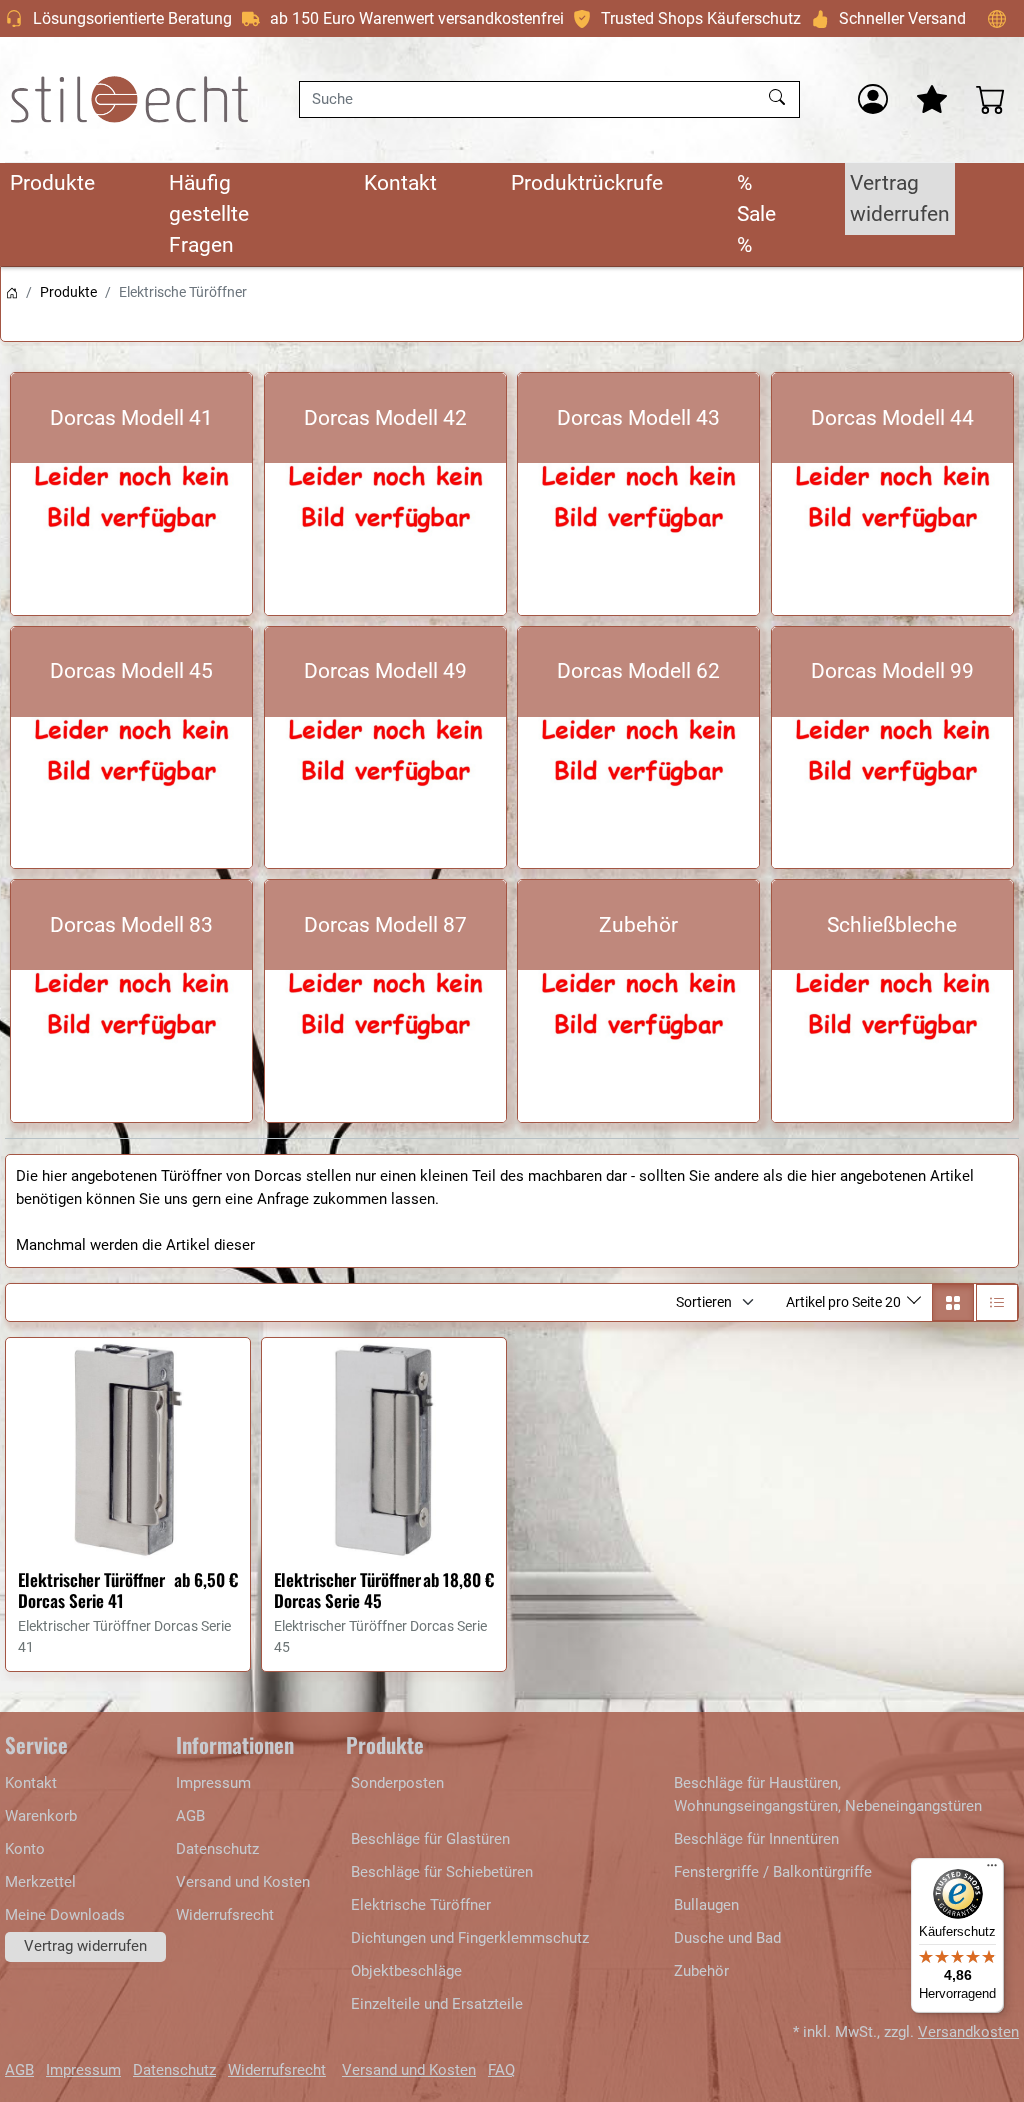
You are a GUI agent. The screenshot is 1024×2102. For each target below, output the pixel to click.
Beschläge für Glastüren (430, 1839)
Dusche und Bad (727, 1938)
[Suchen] (779, 99)
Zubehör (638, 925)
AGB (190, 1816)
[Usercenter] (873, 99)
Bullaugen (706, 1905)
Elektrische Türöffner (421, 1905)
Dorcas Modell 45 (131, 671)
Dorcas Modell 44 (892, 418)
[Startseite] (12, 292)
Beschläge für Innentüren (756, 1839)
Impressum (213, 1783)
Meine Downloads (65, 1915)
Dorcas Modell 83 (131, 925)
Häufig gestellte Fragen (209, 214)
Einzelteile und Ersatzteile (437, 2004)
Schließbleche (892, 925)
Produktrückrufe (587, 183)
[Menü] (992, 1870)
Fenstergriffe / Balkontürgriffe (773, 1872)
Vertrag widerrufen (900, 198)
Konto (25, 1849)
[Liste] (997, 1302)
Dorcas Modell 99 (892, 671)
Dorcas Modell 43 (638, 418)
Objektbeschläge (406, 1971)
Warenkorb (41, 1816)
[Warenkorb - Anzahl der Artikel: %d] (991, 99)
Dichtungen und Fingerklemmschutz (470, 1938)
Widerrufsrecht (225, 1915)
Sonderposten (397, 1783)
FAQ (501, 2070)
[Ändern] (997, 18)
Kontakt (400, 183)
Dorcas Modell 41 (131, 418)
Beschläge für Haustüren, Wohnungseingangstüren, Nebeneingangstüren (828, 1794)
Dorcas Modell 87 (385, 925)
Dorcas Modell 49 (385, 671)
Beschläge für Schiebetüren (442, 1872)
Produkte (52, 183)
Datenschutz (217, 1849)
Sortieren (704, 1302)
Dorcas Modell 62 (638, 671)
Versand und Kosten (243, 1882)
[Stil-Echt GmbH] (130, 99)
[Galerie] (953, 1302)
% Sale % (756, 214)
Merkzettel (40, 1882)
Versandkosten (968, 2032)
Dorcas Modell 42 (385, 418)
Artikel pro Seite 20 (845, 1302)
